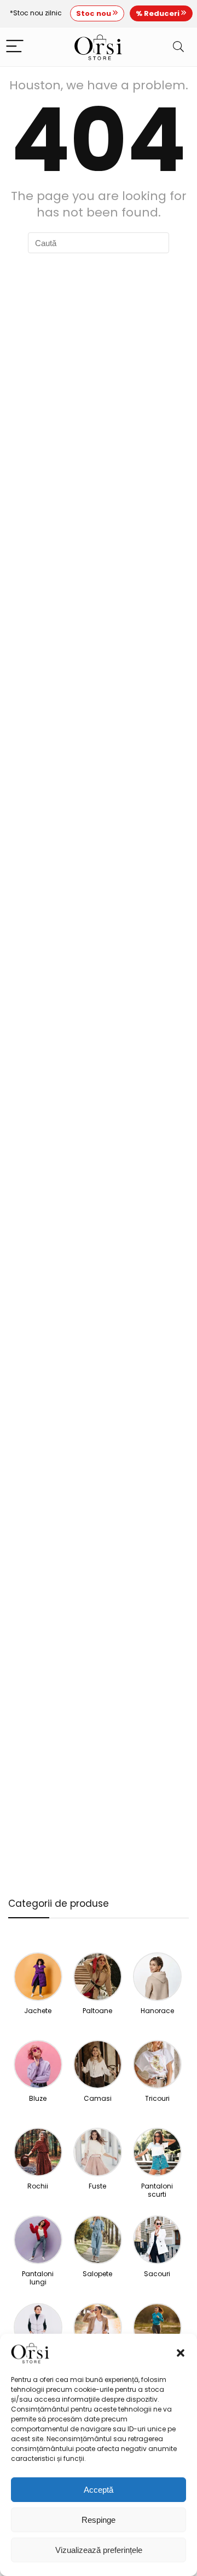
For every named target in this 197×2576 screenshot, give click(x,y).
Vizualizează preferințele (99, 2550)
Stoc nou (94, 13)
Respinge (99, 2520)
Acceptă (99, 2490)
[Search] (178, 47)
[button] (181, 2353)
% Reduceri (158, 13)
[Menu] (15, 47)
